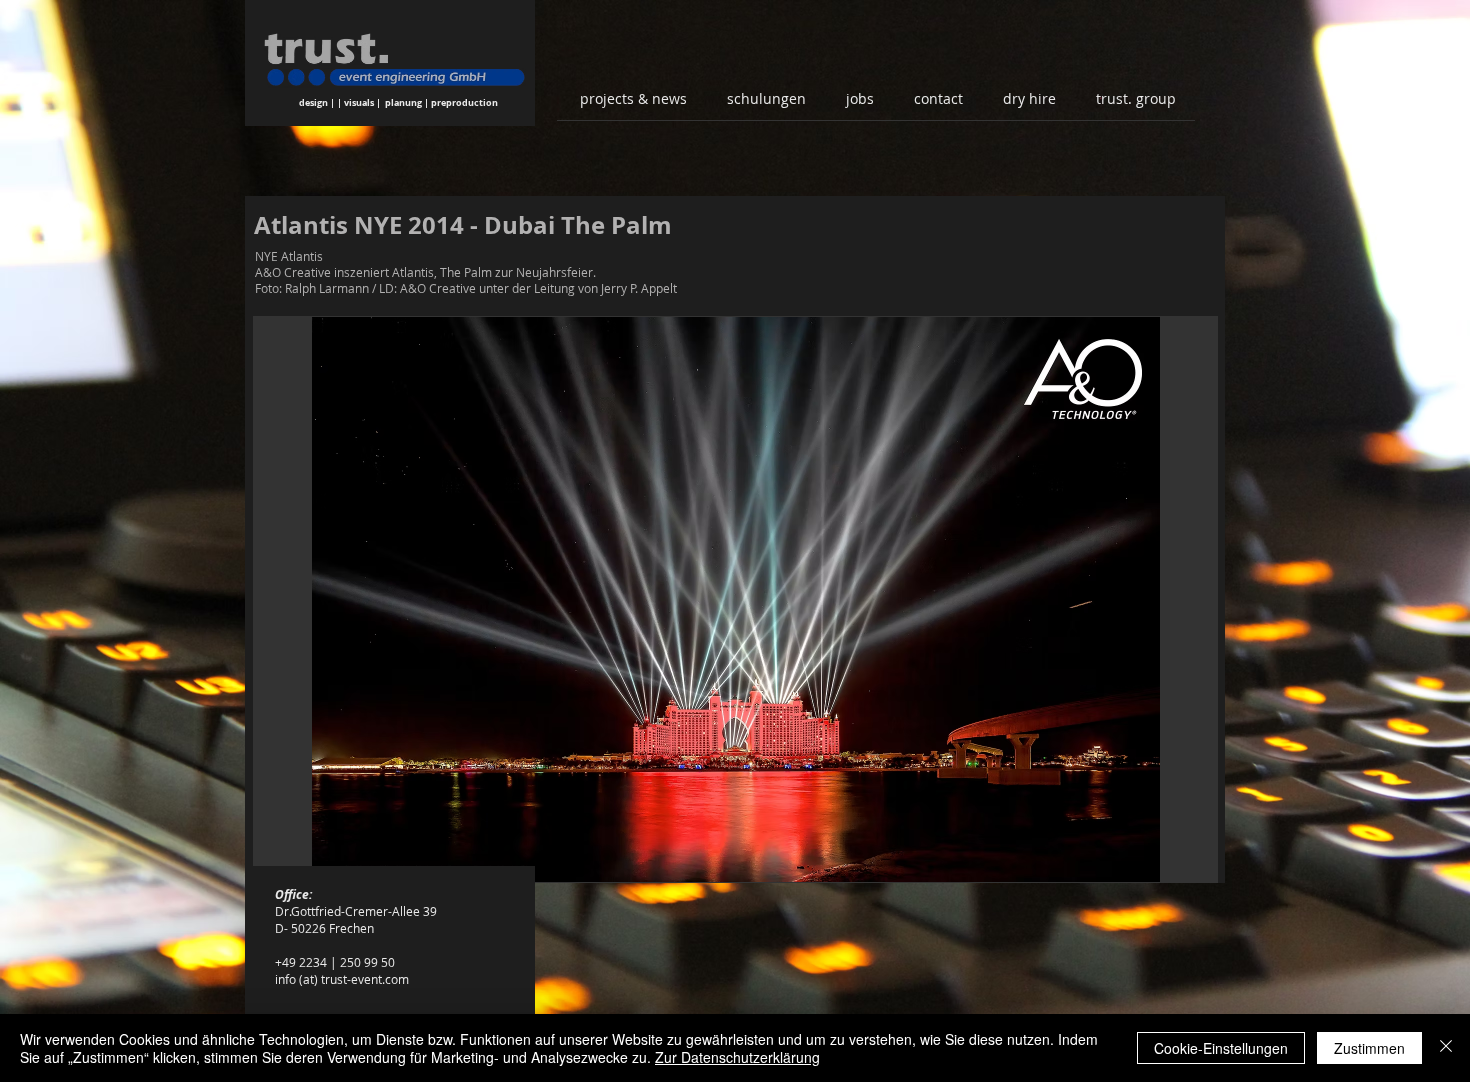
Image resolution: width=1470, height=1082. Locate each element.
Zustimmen (1369, 1048)
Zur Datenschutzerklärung (737, 1057)
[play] (1175, 864)
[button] (735, 599)
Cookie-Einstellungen (1221, 1048)
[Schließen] (1446, 1048)
